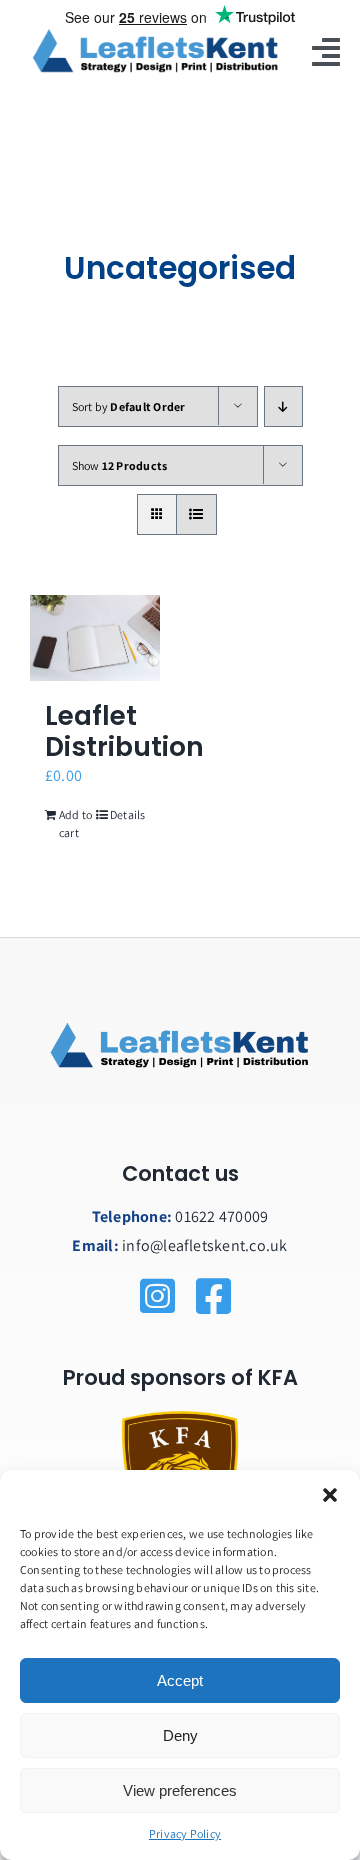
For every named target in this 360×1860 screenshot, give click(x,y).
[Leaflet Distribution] (95, 638)
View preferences (180, 1790)
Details (127, 814)
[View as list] (196, 514)
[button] (330, 1495)
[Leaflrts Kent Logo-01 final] (155, 32)
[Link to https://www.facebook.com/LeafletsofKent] (157, 1296)
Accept (180, 1680)
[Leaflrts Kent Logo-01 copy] (180, 945)
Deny (180, 1735)
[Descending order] (283, 406)
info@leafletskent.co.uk (205, 1245)
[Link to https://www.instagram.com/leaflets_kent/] (213, 1296)
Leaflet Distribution (124, 731)
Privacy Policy (185, 1833)
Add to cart (75, 823)
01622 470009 (221, 1216)
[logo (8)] (180, 1418)
